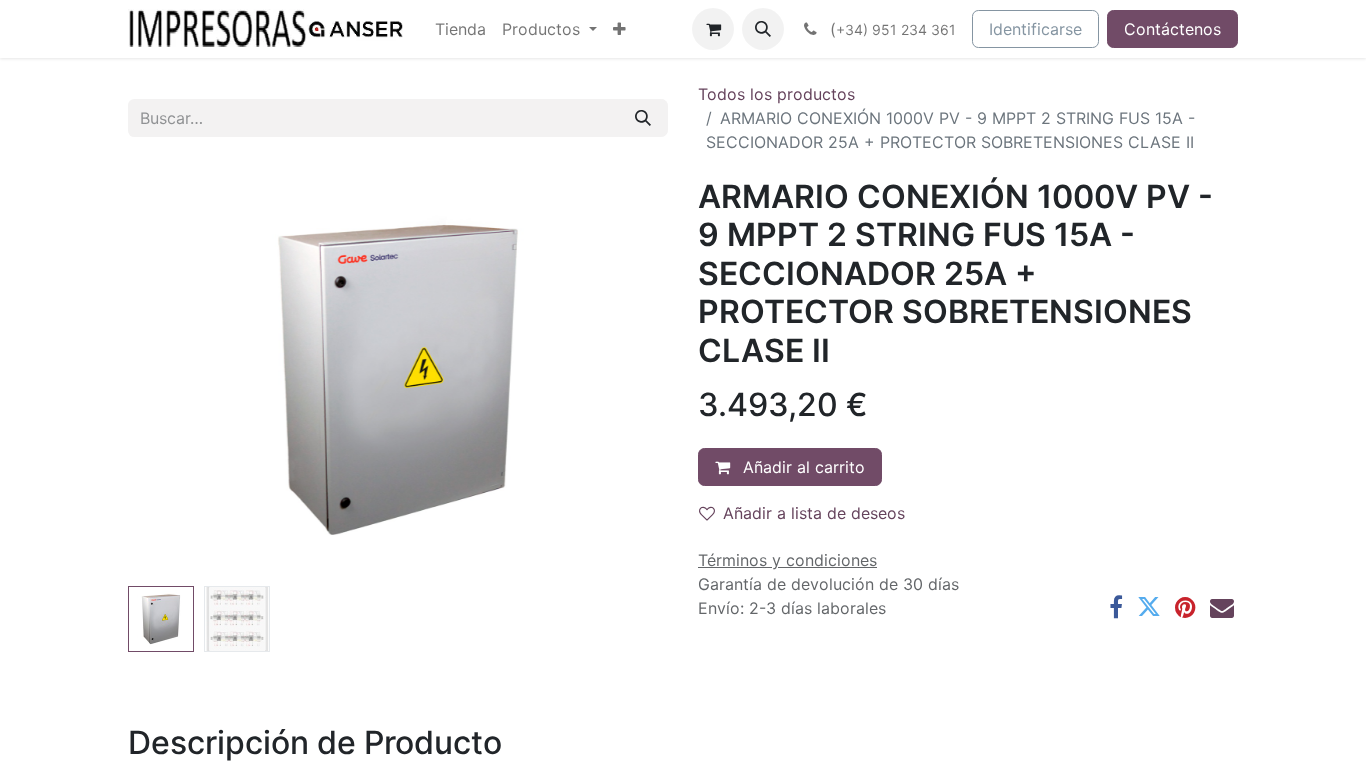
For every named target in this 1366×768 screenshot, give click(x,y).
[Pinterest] (1185, 607)
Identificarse (1035, 29)
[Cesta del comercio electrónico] (713, 29)
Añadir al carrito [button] (801, 467)
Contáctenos (1172, 29)
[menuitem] (460, 29)
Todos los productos (776, 94)
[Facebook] (1116, 607)
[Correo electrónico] (1222, 607)
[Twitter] (1149, 607)
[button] (763, 29)
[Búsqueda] (643, 118)
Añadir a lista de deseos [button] (814, 513)
